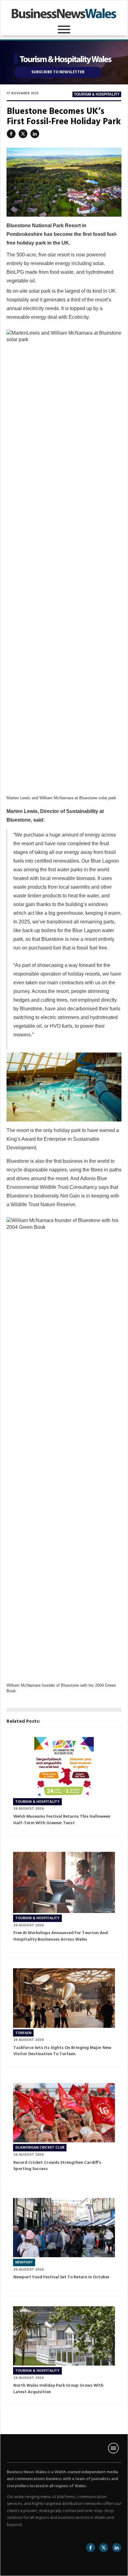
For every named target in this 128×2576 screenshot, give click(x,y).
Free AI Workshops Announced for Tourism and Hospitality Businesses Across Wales (61, 1936)
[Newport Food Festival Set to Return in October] (64, 2228)
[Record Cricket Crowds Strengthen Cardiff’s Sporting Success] (64, 2113)
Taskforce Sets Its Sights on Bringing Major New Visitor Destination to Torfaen (62, 2051)
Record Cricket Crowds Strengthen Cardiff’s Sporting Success (57, 2166)
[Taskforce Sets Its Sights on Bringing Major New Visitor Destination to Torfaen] (64, 1998)
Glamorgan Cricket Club (40, 2148)
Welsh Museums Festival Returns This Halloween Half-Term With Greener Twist (62, 1820)
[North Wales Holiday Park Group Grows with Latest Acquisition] (64, 2336)
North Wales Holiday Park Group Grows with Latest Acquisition (58, 2389)
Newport (24, 2262)
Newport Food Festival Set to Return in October (62, 2277)
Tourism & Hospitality (97, 94)
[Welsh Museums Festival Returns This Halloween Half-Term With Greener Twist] (64, 1767)
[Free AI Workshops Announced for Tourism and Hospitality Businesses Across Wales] (64, 1882)
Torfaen (23, 2033)
